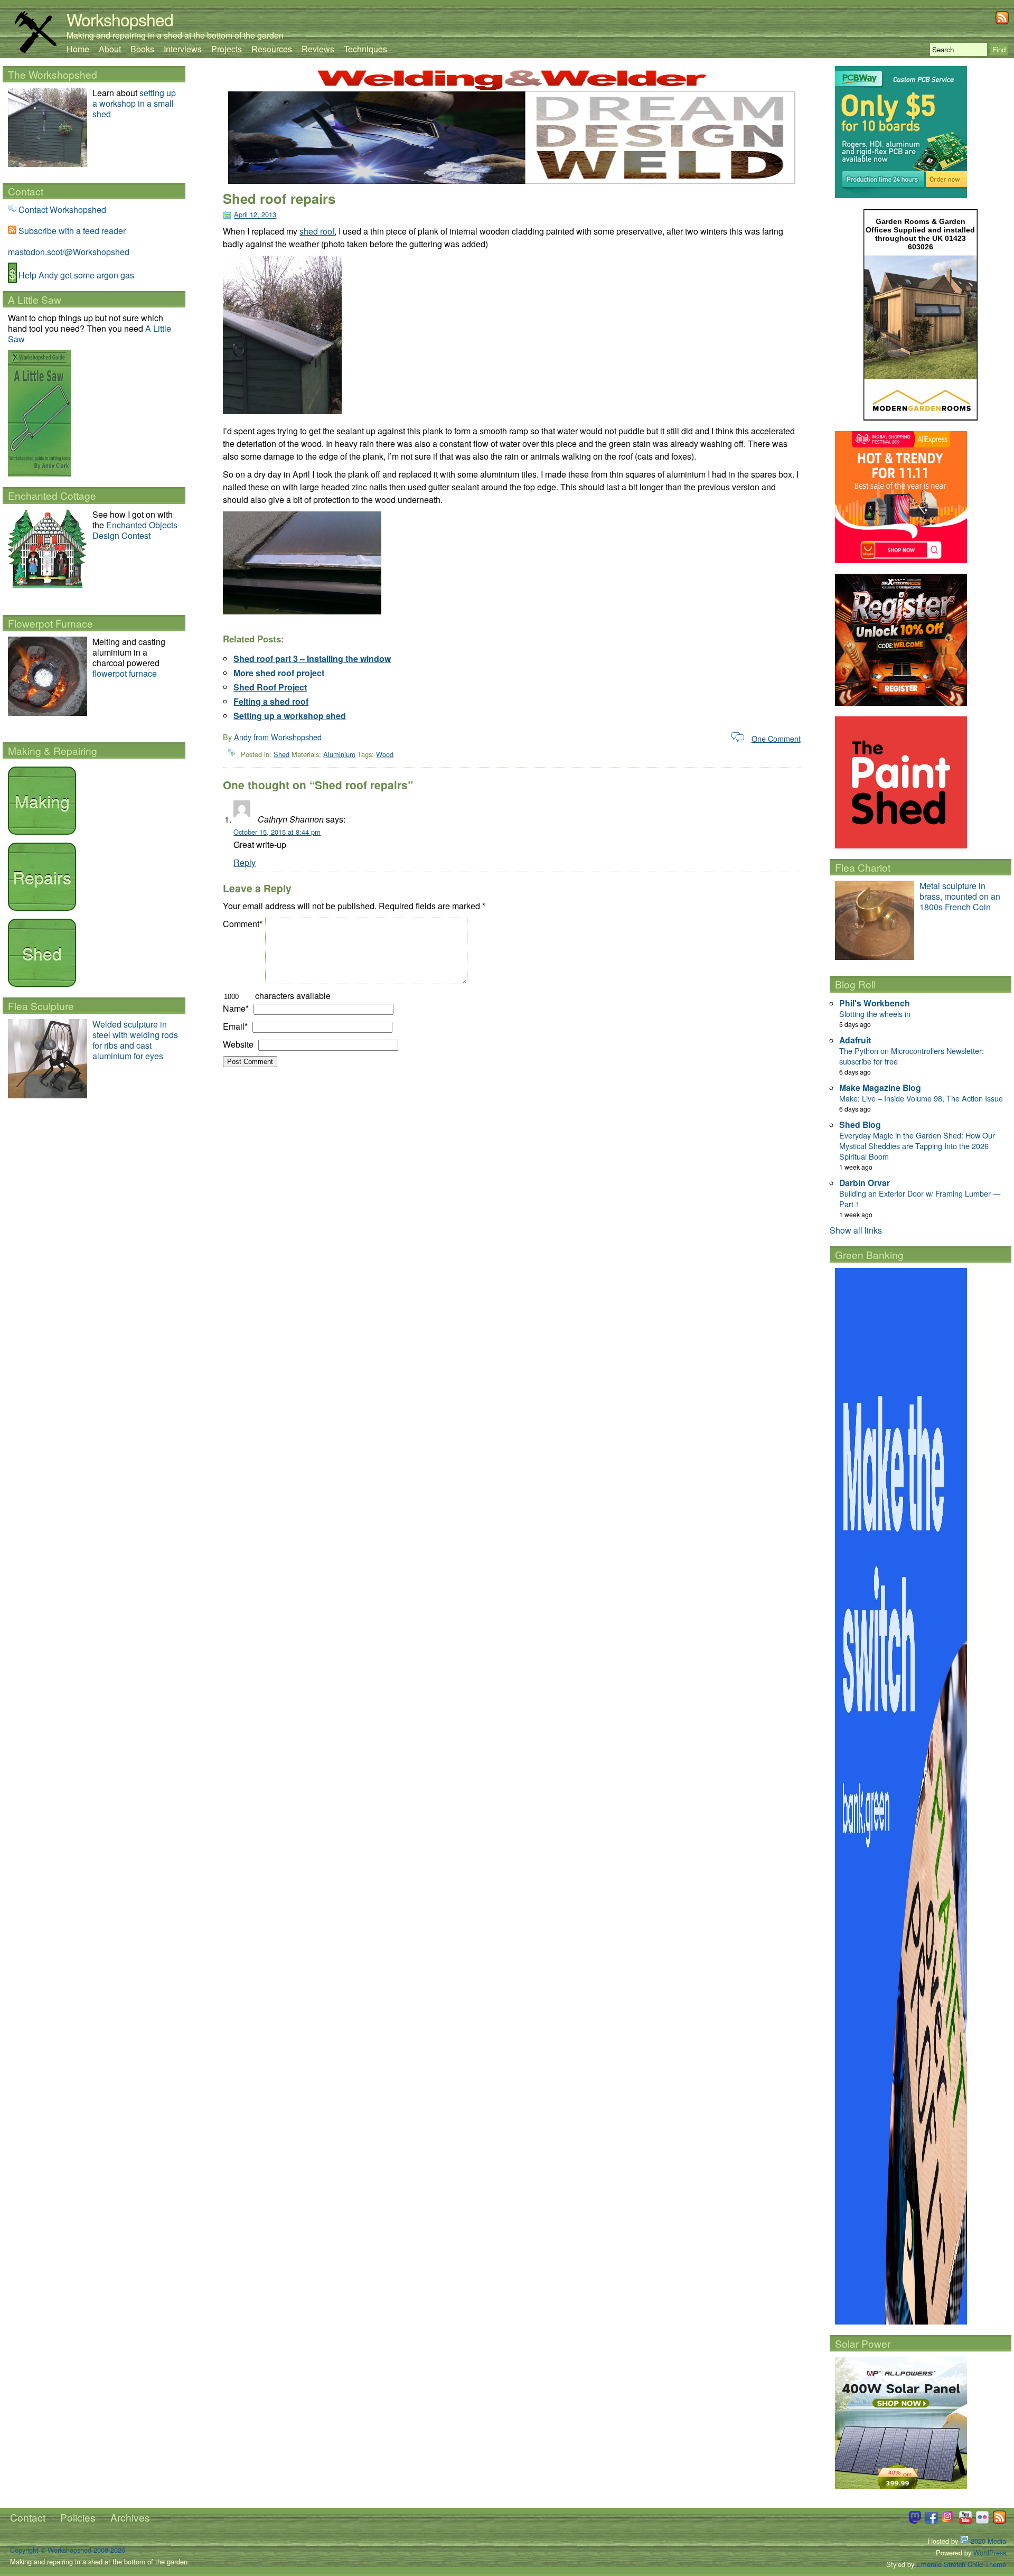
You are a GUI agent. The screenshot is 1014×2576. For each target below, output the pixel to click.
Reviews (318, 49)
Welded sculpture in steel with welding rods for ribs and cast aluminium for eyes (135, 1040)
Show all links (856, 1230)
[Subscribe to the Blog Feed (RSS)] (1002, 21)
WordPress (990, 2552)
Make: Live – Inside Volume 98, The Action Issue (921, 1098)
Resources (272, 49)
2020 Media (987, 2541)
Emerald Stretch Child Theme (961, 2564)
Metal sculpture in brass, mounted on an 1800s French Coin (960, 896)
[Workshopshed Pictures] (949, 2521)
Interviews (183, 49)
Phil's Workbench (875, 1003)
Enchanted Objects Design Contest (135, 530)
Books (142, 49)
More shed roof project (279, 673)
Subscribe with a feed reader (72, 231)
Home (78, 49)
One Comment (776, 738)
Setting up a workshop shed (290, 716)
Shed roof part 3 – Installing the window (312, 659)
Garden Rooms (903, 221)
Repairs (42, 876)
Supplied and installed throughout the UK (925, 234)
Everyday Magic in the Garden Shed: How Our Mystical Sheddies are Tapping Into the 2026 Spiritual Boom (917, 1146)
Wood (385, 754)
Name (236, 1008)
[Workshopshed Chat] (915, 2521)
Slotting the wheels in (875, 1014)
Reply (245, 862)
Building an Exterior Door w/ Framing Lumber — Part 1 (920, 1198)
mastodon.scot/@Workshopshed (69, 252)
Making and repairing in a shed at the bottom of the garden (175, 35)
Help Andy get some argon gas (76, 275)
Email (235, 1026)
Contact (28, 2517)
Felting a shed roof (271, 701)
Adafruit (855, 1040)
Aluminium (339, 754)
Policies (78, 2517)
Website (238, 1044)
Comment (243, 924)
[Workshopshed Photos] (982, 2521)
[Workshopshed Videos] (965, 2521)
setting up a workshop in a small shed (134, 103)
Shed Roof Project (270, 687)
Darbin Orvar (865, 1183)
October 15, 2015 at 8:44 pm (277, 832)
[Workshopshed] (35, 50)
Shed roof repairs (279, 198)
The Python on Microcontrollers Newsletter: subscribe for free (912, 1056)
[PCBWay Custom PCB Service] (901, 195)
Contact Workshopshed (62, 209)
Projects (227, 49)
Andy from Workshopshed (278, 737)
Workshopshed (120, 19)
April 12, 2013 (255, 215)
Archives (130, 2517)
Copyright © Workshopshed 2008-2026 (68, 2550)
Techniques (365, 49)
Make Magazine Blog (880, 1088)
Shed (281, 754)
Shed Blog (860, 1124)
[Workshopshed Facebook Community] (932, 2521)
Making (42, 800)
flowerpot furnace (125, 673)
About (110, 49)
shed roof (317, 231)
